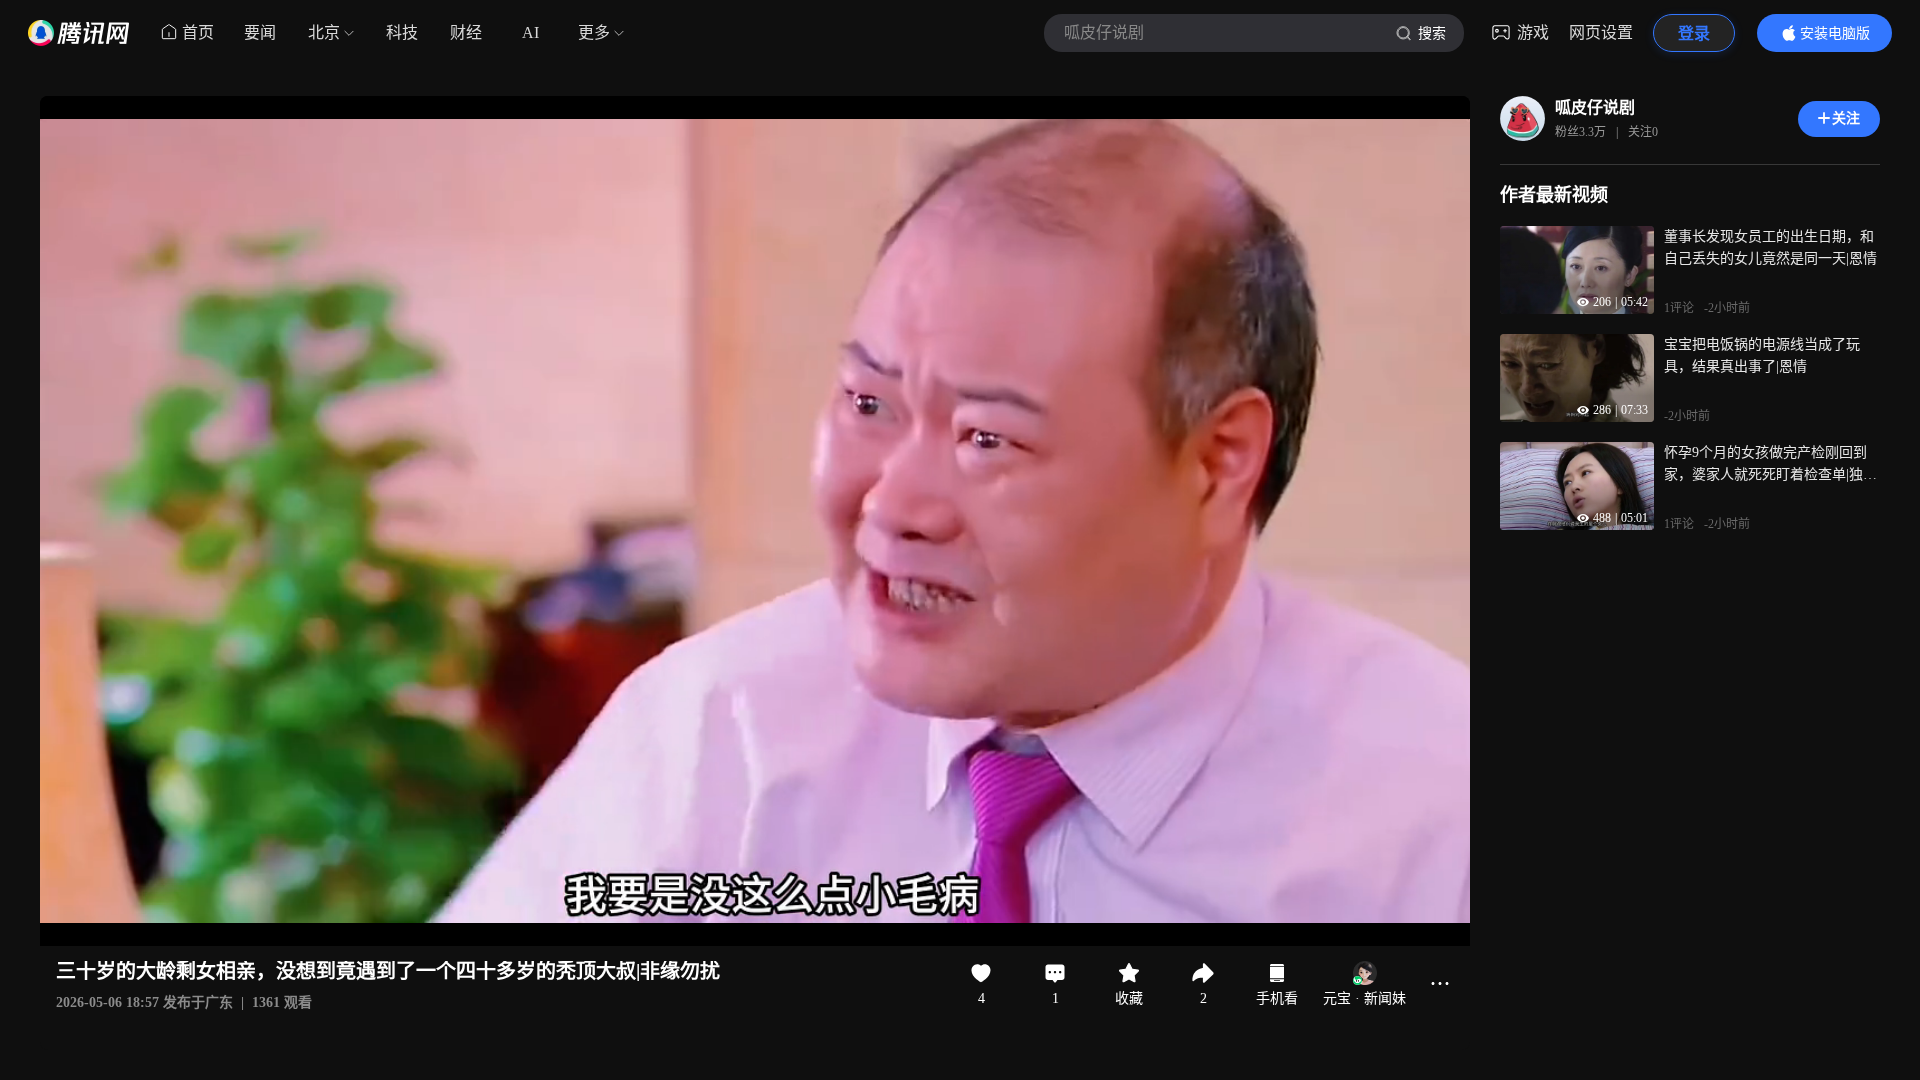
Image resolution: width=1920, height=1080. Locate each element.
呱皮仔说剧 (1595, 107)
